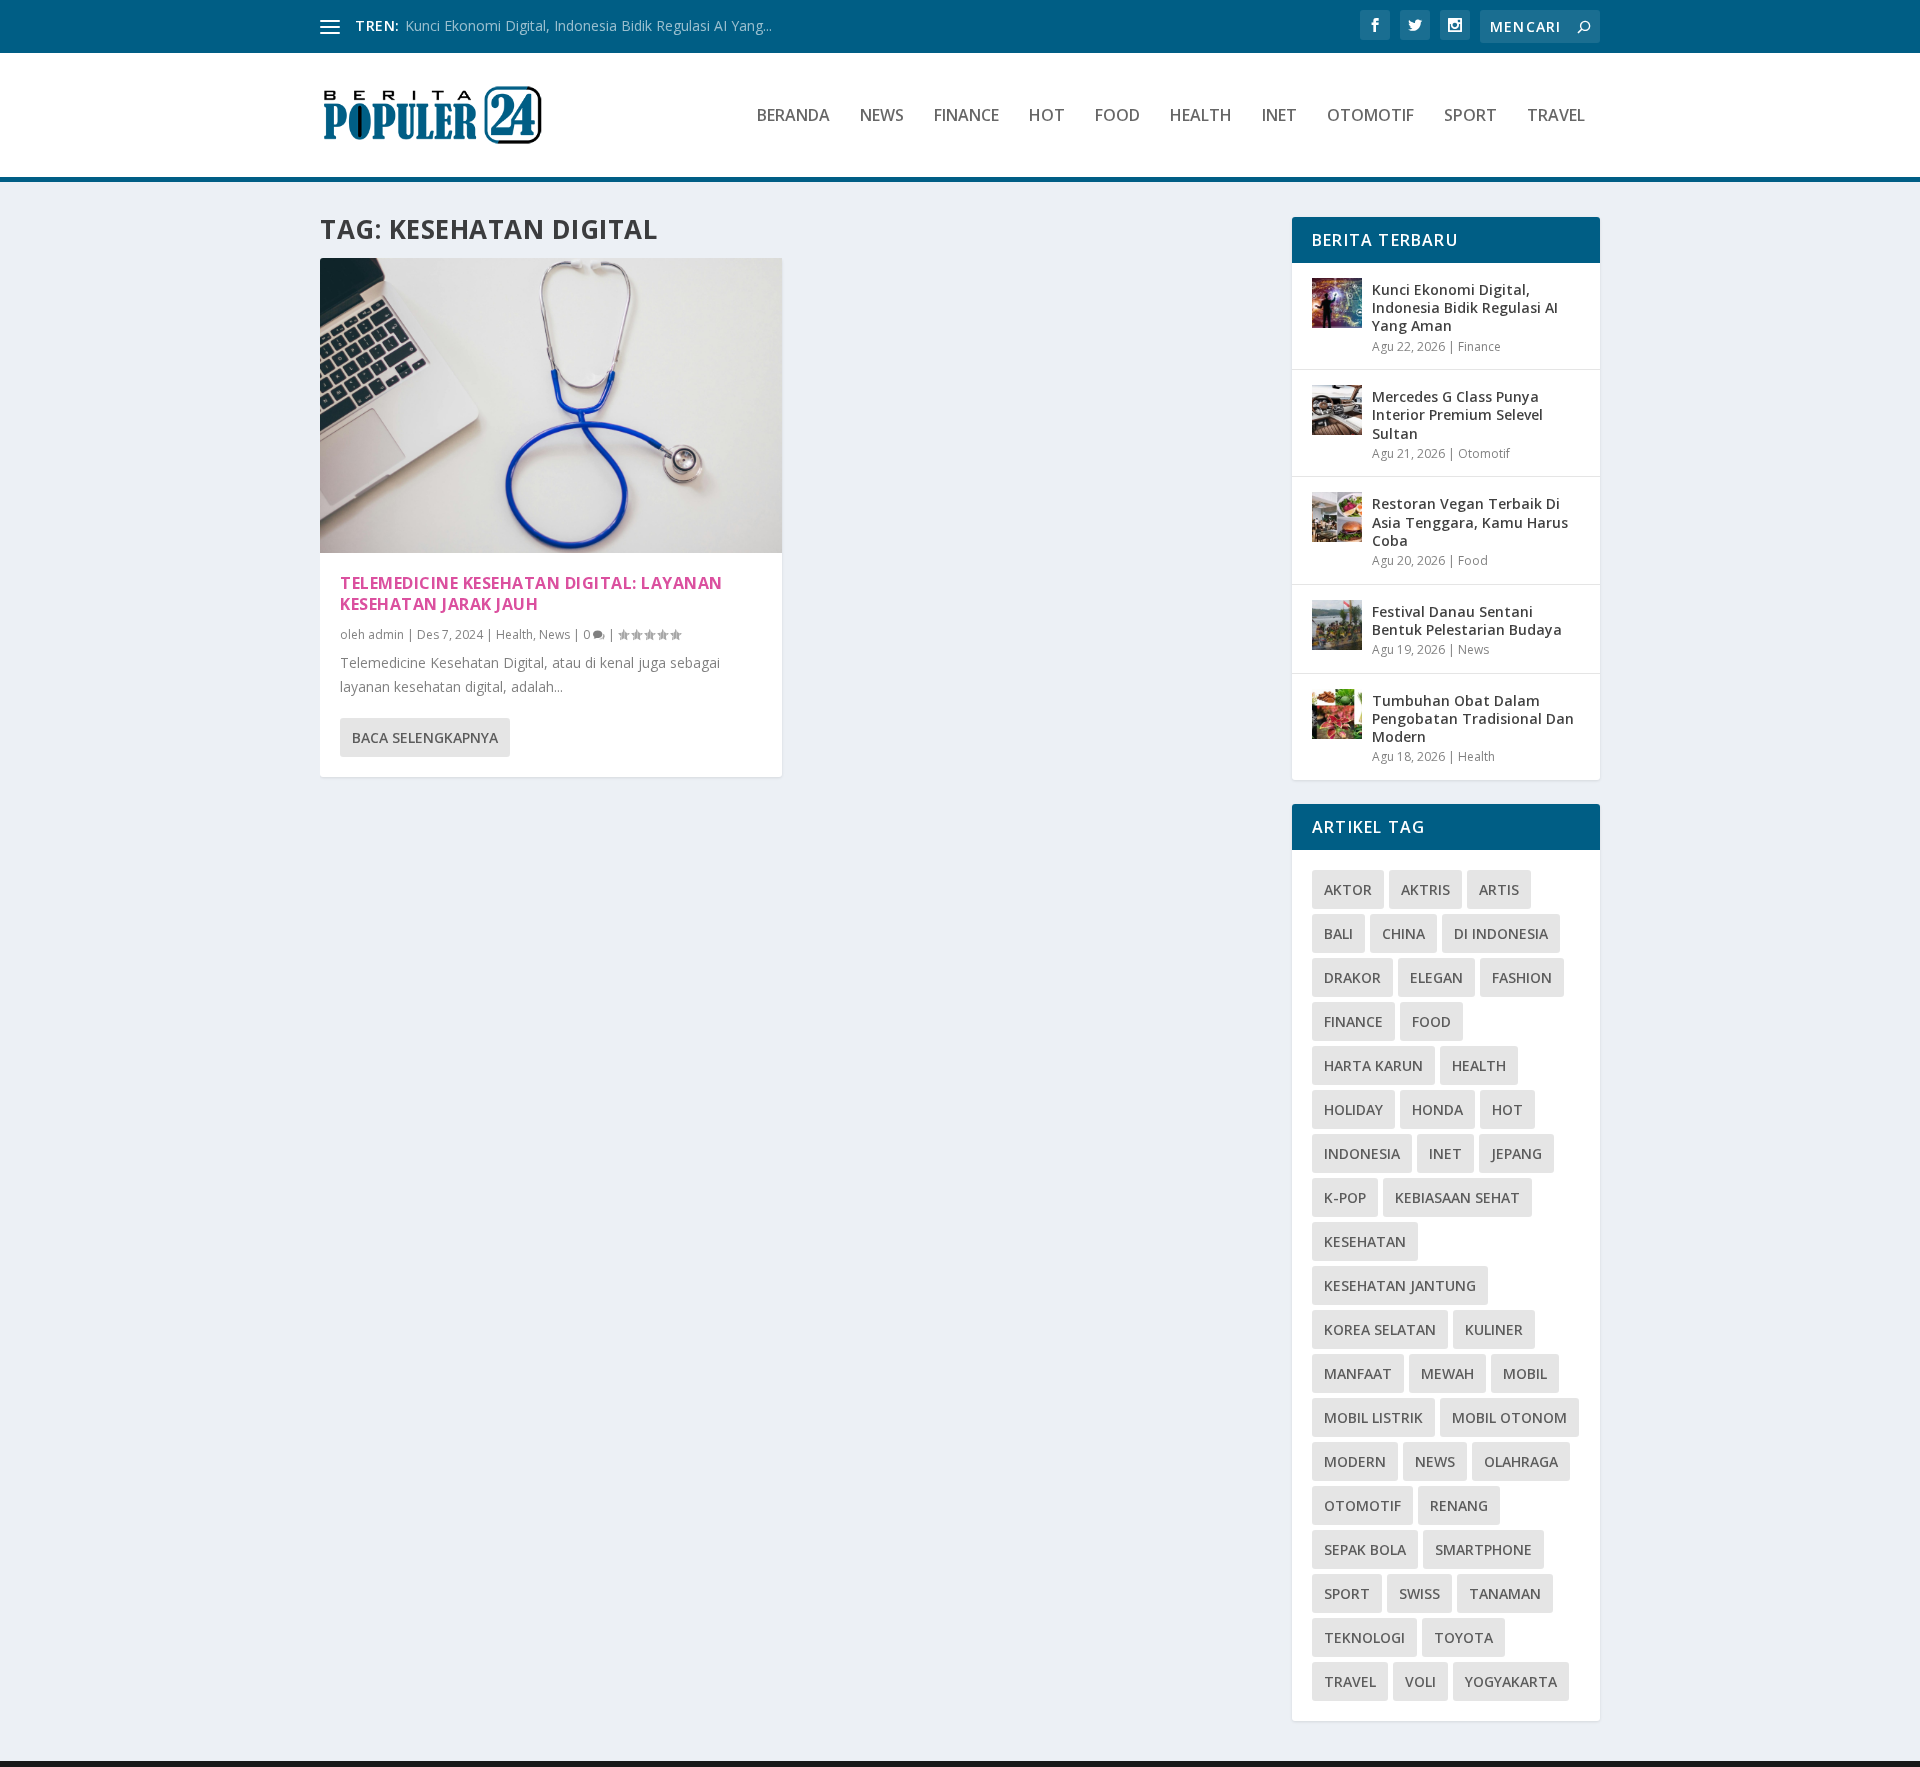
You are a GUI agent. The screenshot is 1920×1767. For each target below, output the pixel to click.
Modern (1355, 1461)
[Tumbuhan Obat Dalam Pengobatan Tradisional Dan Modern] (1337, 714)
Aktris (1425, 889)
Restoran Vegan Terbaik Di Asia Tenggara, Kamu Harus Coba (1470, 521)
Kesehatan (1365, 1241)
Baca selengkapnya (425, 737)
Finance (966, 116)
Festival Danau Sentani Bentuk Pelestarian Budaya (1467, 620)
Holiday (1353, 1109)
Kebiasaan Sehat (1457, 1197)
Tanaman (1505, 1593)
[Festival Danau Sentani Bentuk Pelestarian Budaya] (1337, 625)
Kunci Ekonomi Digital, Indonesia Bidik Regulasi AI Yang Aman (1465, 307)
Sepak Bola (1365, 1549)
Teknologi (1364, 1637)
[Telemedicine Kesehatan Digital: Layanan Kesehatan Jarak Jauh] (551, 405)
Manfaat (1358, 1373)
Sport (1470, 116)
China (1403, 933)
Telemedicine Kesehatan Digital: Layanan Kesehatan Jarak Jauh (531, 593)
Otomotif (1370, 116)
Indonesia (1362, 1153)
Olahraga (1521, 1461)
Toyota (1463, 1637)
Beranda (793, 116)
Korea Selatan (1380, 1329)
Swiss (1419, 1593)
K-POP (1345, 1197)
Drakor (1352, 977)
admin (386, 634)
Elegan (1436, 977)
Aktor (1348, 889)
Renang (1459, 1505)
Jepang (1516, 1153)
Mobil (1525, 1373)
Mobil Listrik (1373, 1417)
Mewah (1447, 1373)
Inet (1279, 116)
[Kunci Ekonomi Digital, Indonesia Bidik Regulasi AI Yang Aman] (1337, 303)
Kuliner (1494, 1329)
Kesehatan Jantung (1400, 1285)
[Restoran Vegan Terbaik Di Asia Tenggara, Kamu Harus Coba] (1337, 517)
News (882, 116)
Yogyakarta (1511, 1681)
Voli (1420, 1681)
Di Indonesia (1501, 933)
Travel (1556, 116)
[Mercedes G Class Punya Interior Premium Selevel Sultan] (1337, 410)
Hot (1047, 116)
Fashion (1522, 977)
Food (1117, 116)
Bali (1338, 933)
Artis (1499, 889)
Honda (1437, 1109)
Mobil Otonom (1509, 1417)
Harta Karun (1373, 1065)
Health (1201, 116)
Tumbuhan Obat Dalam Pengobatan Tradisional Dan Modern (1473, 718)
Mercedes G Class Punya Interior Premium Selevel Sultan (1457, 414)
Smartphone (1483, 1549)
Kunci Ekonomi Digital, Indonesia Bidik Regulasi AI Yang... (588, 25)
